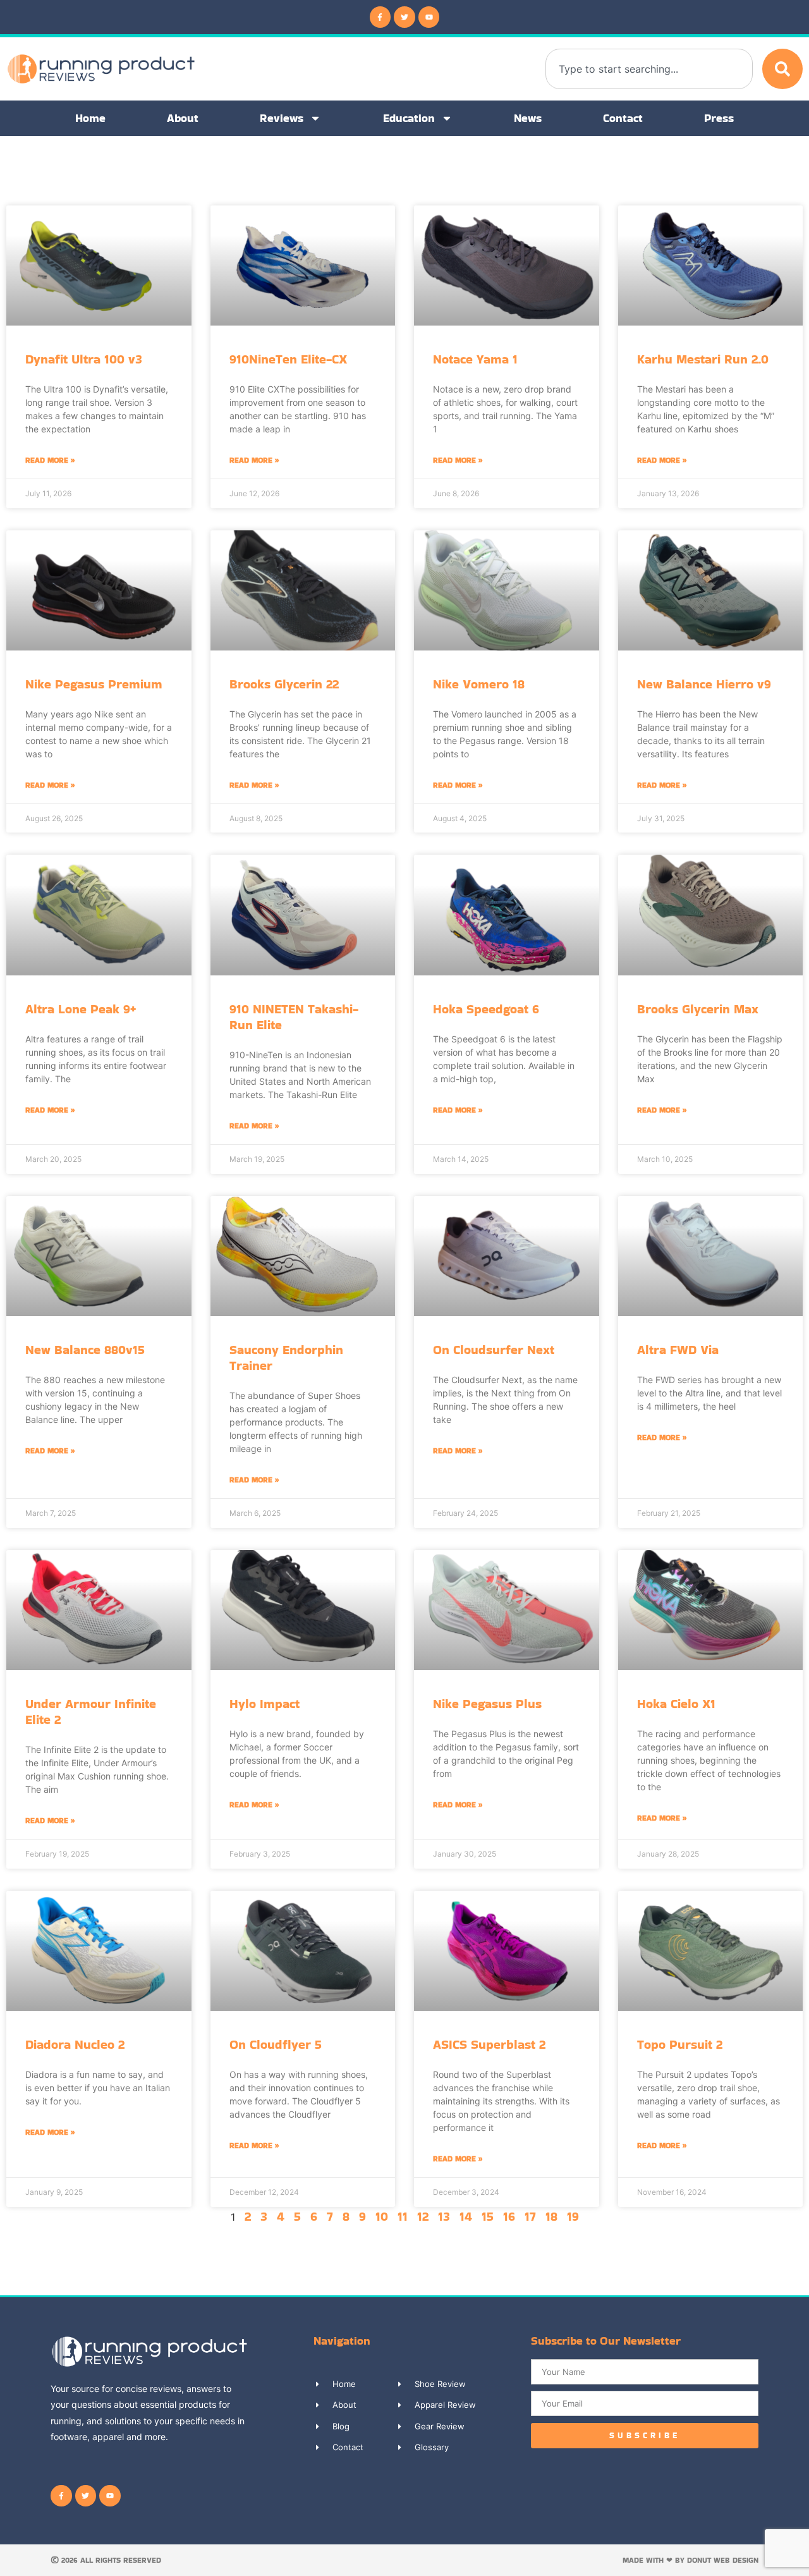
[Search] (782, 69)
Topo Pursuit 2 (680, 2044)
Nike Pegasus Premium (94, 684)
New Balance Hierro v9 (704, 684)
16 (509, 2216)
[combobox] (649, 69)
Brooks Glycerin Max (698, 1009)
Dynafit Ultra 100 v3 (84, 359)
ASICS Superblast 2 (489, 2044)
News (528, 118)
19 (573, 2216)
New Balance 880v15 (85, 1350)
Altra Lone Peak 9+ (81, 1009)
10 (382, 2216)
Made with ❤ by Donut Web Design (690, 2560)
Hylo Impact (265, 1704)
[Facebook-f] (380, 17)
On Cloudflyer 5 (276, 2044)
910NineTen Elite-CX (288, 359)
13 (444, 2216)
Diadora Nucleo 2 (75, 2044)
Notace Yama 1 (475, 359)
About (183, 118)
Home (90, 118)
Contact (623, 118)
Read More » (50, 460)
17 (530, 2216)
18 (551, 2216)
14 (466, 2216)
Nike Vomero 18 (479, 684)
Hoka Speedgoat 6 (486, 1009)
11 (403, 2216)
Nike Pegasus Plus (487, 1704)
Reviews (282, 118)
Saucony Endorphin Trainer (286, 1358)
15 (488, 2216)
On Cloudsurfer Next (494, 1350)
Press (719, 118)
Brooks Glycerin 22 (284, 684)
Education (409, 118)
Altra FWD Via (678, 1350)
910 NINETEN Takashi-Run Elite (294, 1017)
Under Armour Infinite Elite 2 (91, 1712)
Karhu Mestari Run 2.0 (703, 359)
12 (423, 2216)
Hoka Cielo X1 (676, 1704)
